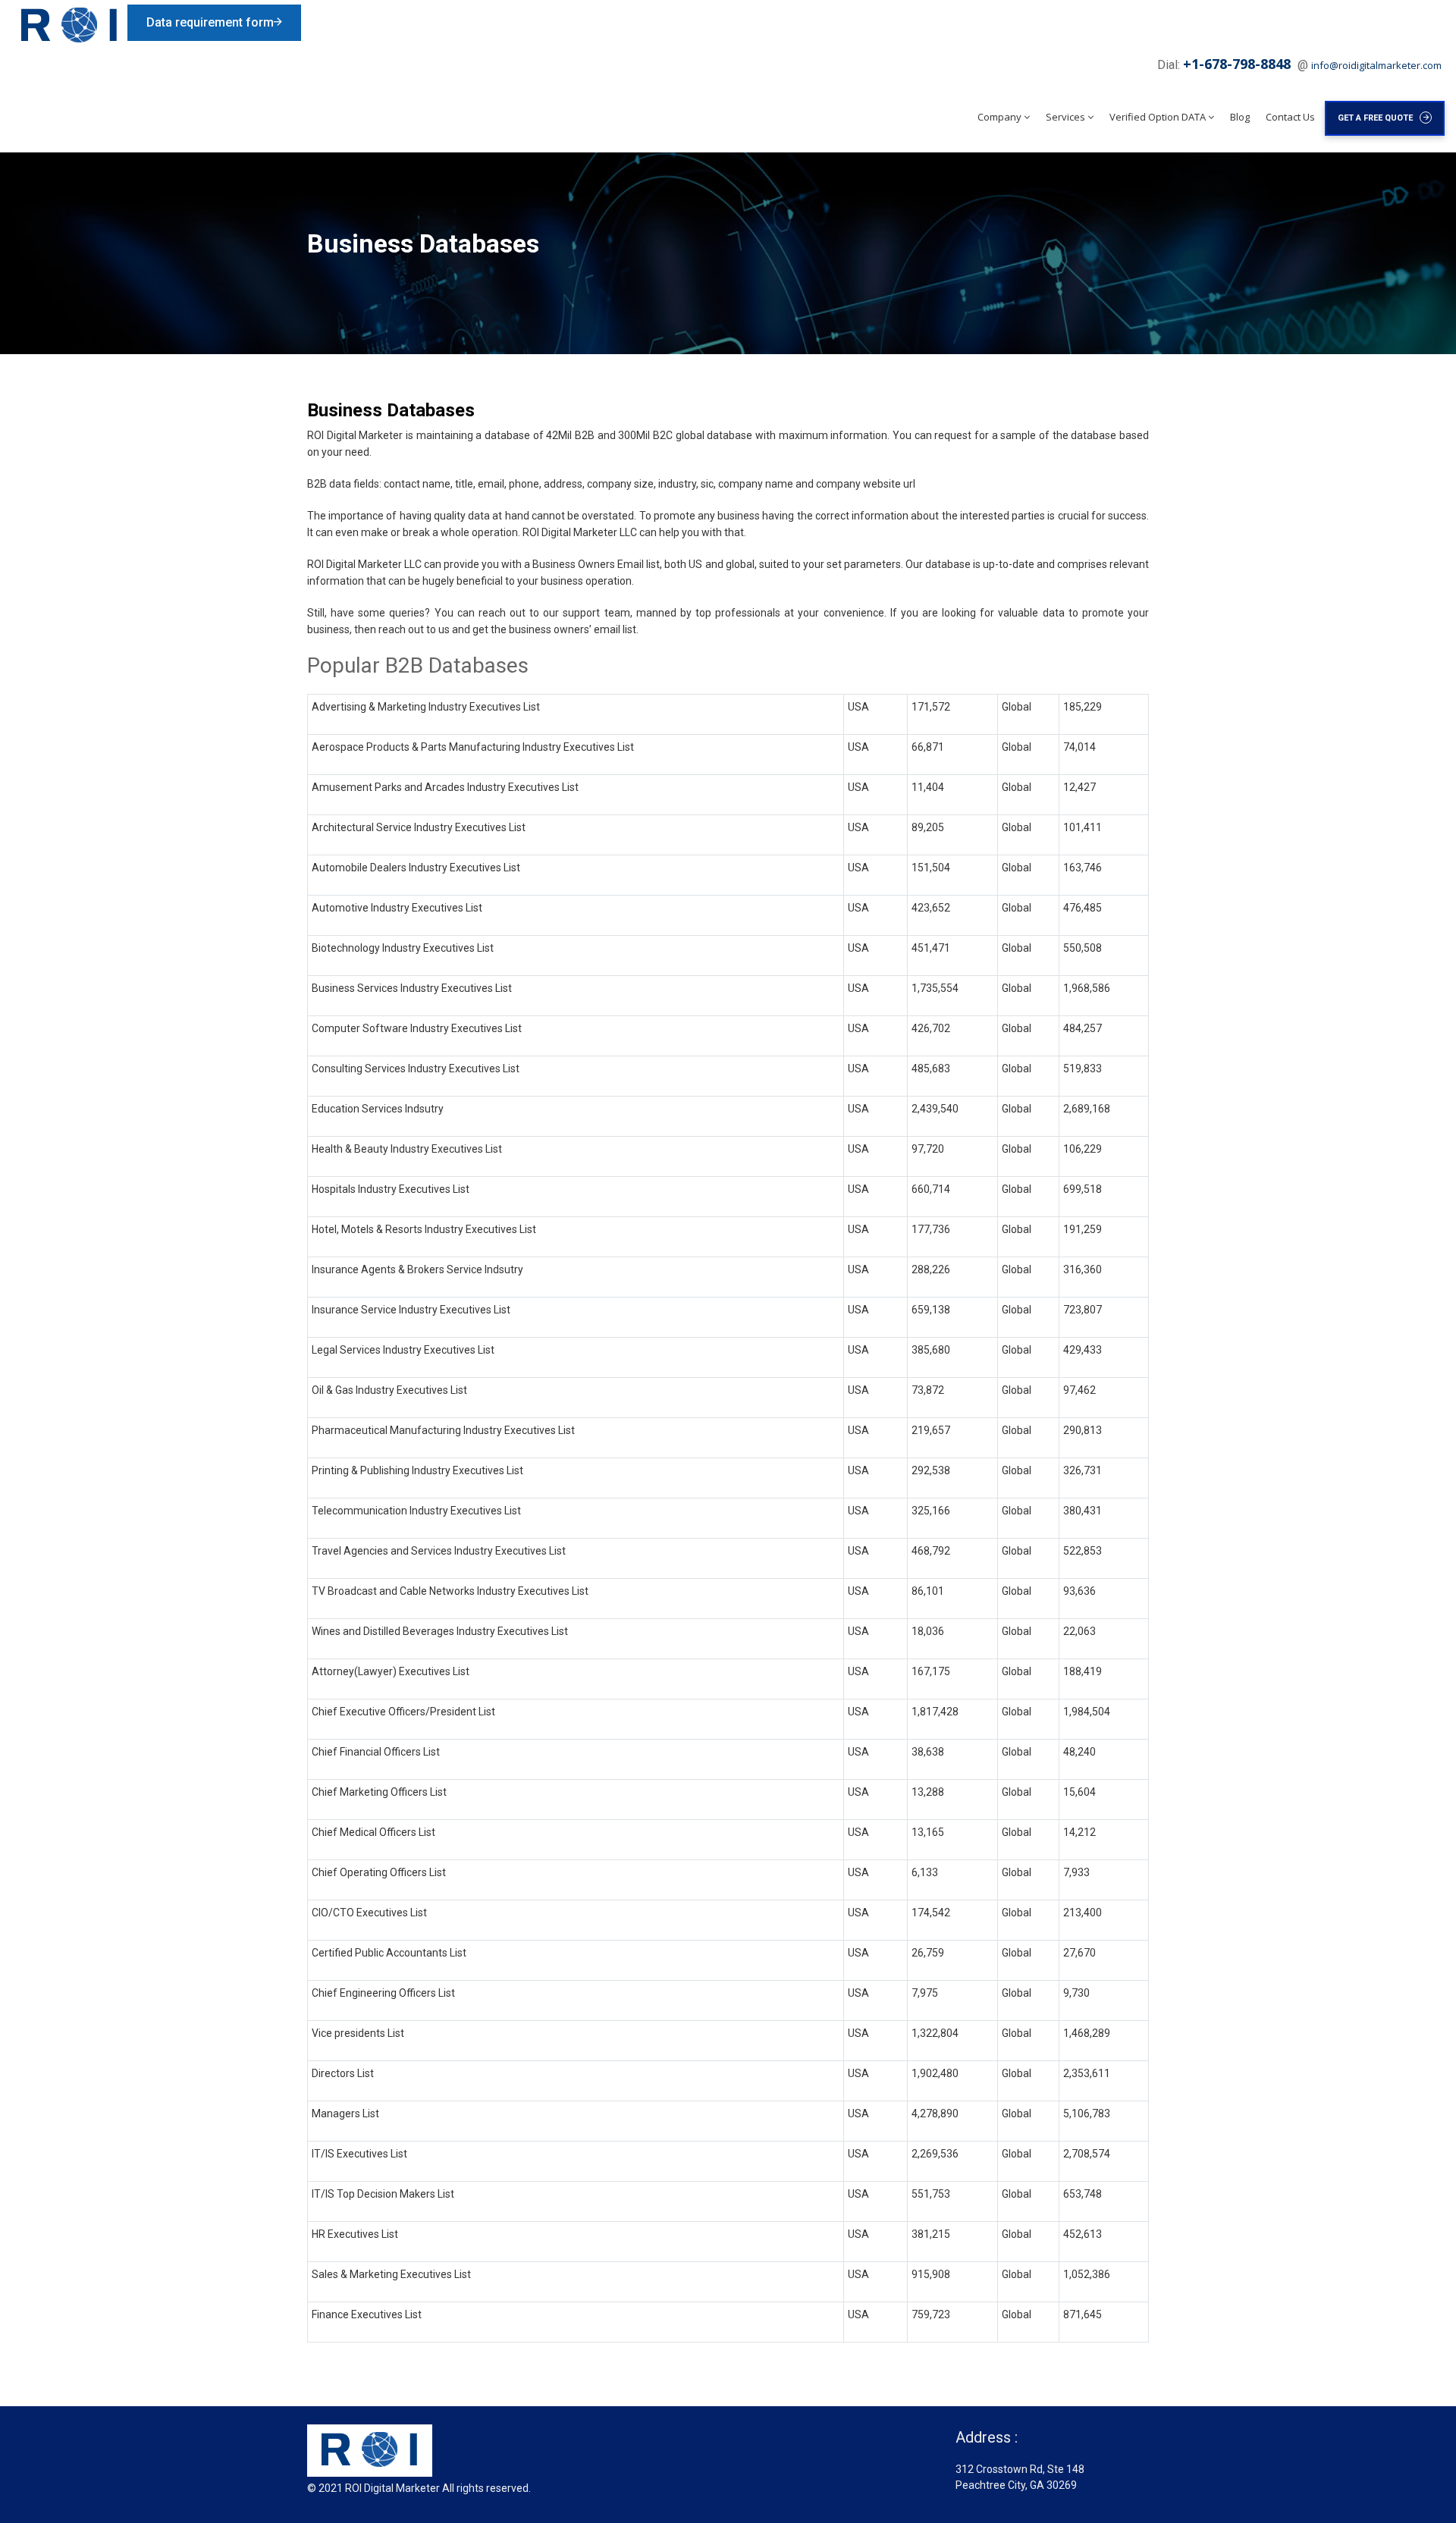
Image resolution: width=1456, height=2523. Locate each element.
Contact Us (1290, 117)
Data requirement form (210, 22)
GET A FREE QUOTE (1379, 118)
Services (1065, 117)
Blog (1240, 117)
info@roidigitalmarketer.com (1376, 65)
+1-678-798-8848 (1239, 64)
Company (999, 117)
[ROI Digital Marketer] (69, 25)
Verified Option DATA (1158, 117)
